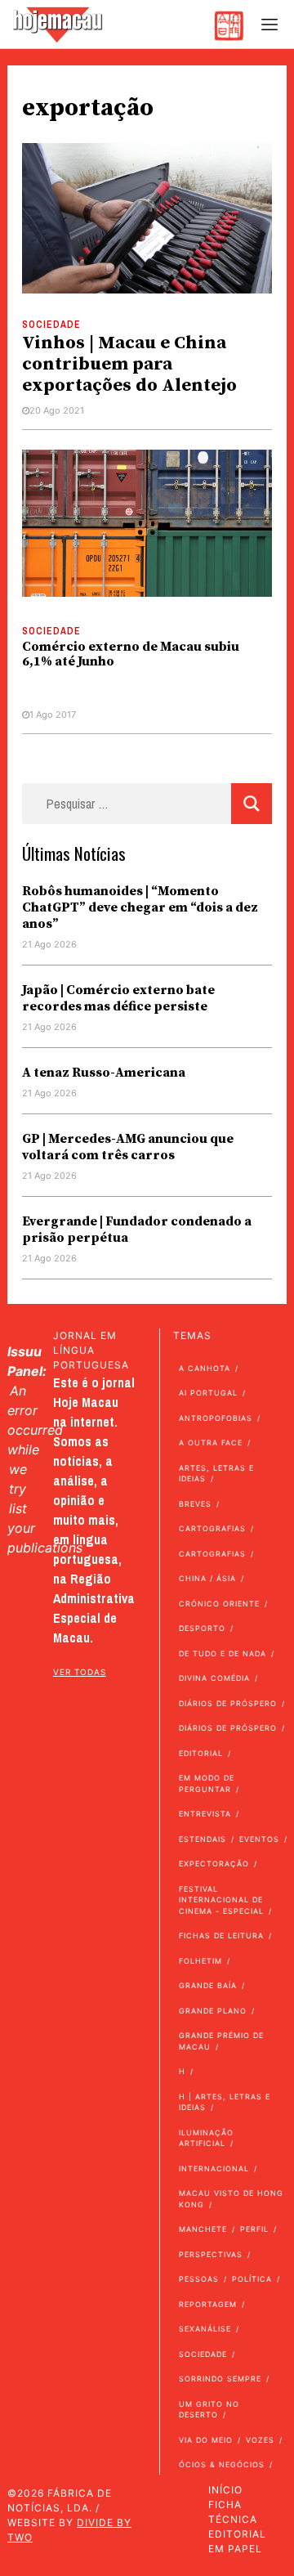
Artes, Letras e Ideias (216, 1474)
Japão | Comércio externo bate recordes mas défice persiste (118, 998)
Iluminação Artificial (206, 2138)
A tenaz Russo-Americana (104, 1073)
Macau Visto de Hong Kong (231, 2199)
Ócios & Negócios (222, 2464)
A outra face (211, 1443)
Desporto (202, 1628)
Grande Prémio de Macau (221, 2041)
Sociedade (51, 325)
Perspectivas (211, 2254)
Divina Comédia (214, 1678)
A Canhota (205, 1368)
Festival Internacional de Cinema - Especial (221, 1900)
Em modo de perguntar (207, 1783)
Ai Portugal (208, 1393)
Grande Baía (208, 1985)
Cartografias (212, 1528)
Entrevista (205, 1814)
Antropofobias (216, 1418)
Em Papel (235, 2549)
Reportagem (208, 2304)
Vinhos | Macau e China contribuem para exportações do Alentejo (131, 364)
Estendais (203, 1839)
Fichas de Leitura (221, 1935)
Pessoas (199, 2279)
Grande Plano (213, 2011)
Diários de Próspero (228, 1703)
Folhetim (200, 1961)
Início (225, 2490)
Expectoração (214, 1864)
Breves (195, 1504)
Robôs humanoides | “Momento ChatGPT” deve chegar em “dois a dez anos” (140, 907)
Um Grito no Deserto (209, 2410)
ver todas (80, 1672)
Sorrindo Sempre (220, 2379)
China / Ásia (207, 1578)
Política (252, 2279)
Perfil (254, 2229)
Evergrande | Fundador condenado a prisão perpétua (137, 1230)
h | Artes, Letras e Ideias (225, 2102)
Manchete (203, 2229)
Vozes (260, 2440)
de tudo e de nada (223, 1653)
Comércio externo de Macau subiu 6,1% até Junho (131, 654)
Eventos (259, 1839)
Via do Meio (206, 2440)
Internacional (214, 2168)
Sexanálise (205, 2329)
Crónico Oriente (219, 1604)
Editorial (201, 1753)
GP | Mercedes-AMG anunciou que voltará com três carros (128, 1147)
